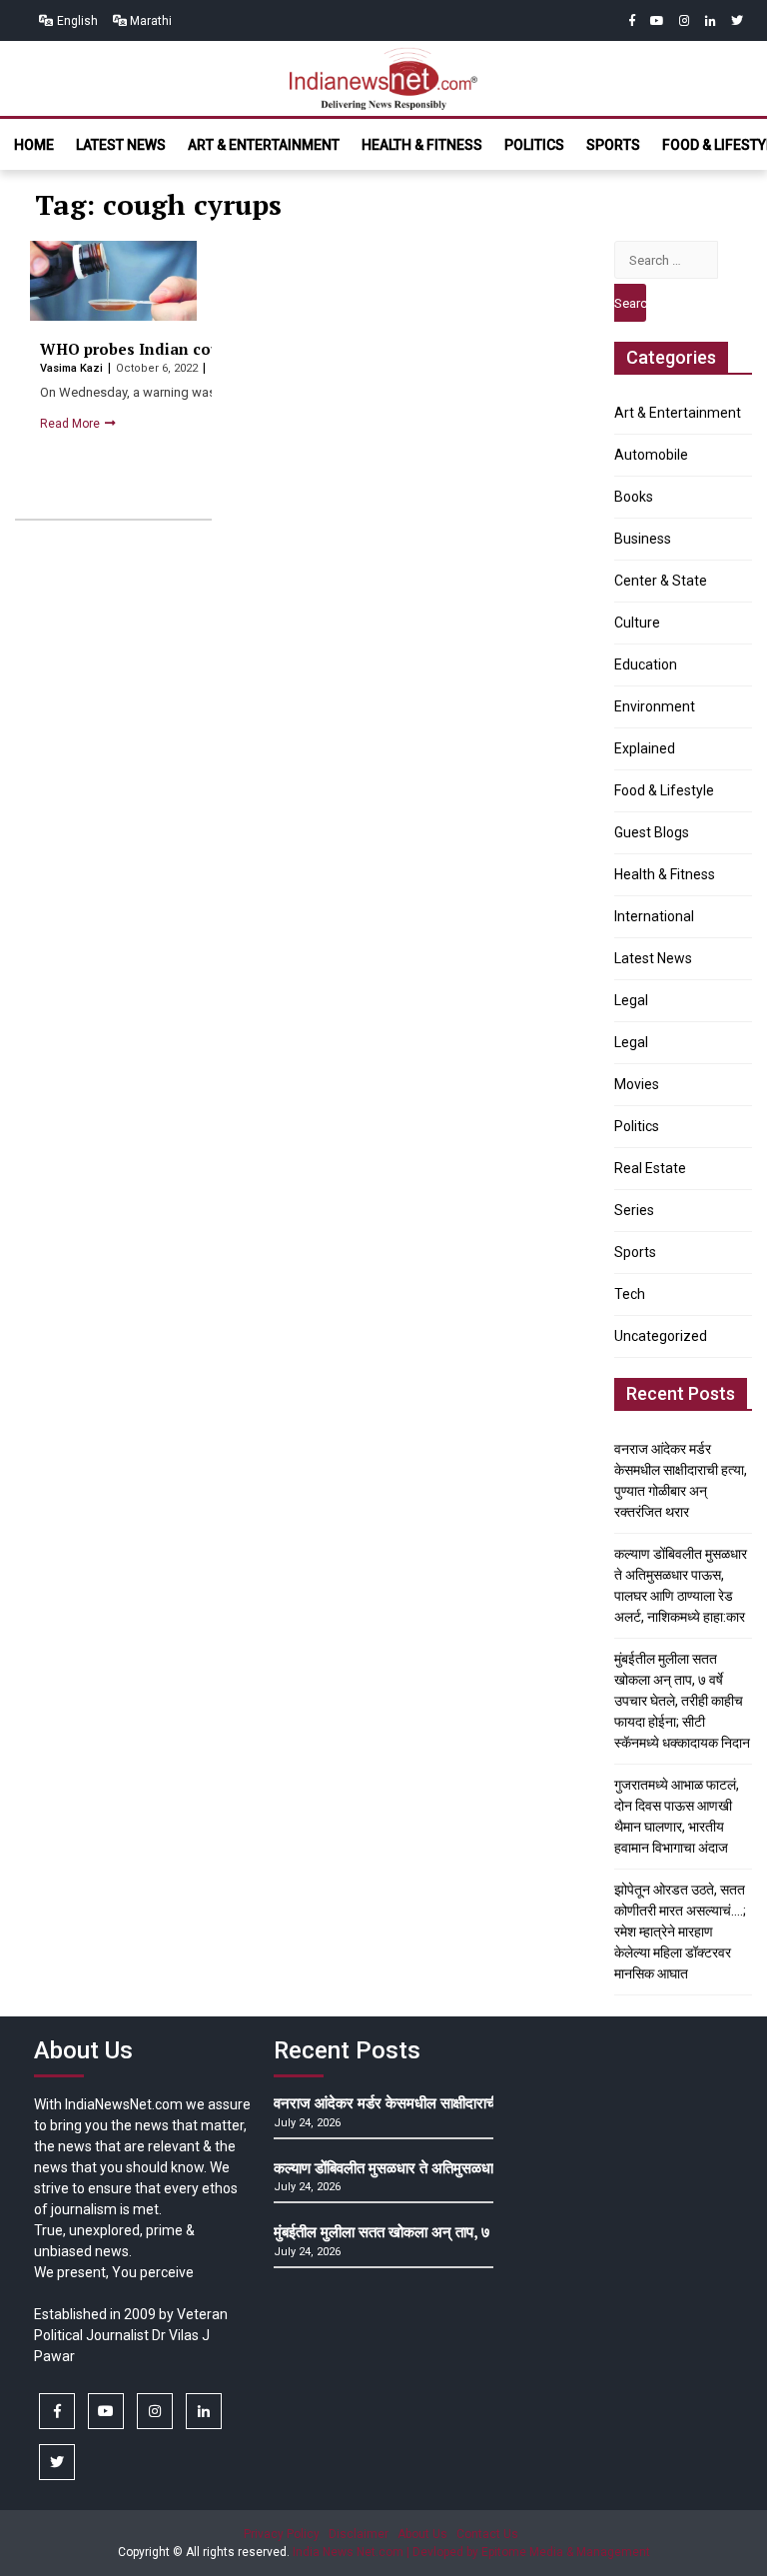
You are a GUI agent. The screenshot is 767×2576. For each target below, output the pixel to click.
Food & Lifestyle (664, 790)
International (654, 916)
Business (643, 539)
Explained (645, 748)
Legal (631, 1000)
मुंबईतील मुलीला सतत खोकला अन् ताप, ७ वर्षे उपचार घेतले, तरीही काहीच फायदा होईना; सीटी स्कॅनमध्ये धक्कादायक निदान (682, 1701)
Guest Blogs (652, 832)
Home (34, 145)
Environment (655, 706)
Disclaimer (359, 2534)
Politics (534, 145)
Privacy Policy (282, 2534)
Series (634, 1210)
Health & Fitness (422, 145)
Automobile (651, 455)
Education (646, 664)
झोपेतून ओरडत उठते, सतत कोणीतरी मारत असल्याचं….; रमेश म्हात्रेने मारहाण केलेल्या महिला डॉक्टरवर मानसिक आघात (680, 1932)
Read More (71, 424)
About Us (422, 2534)
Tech (630, 1294)
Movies (637, 1084)
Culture (637, 623)
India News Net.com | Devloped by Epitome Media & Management (471, 2552)
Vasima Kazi (73, 368)
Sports (613, 145)
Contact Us (487, 2534)
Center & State (661, 581)
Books (634, 497)
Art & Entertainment (264, 145)
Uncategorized (661, 1336)
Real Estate (650, 1168)
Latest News (121, 145)
